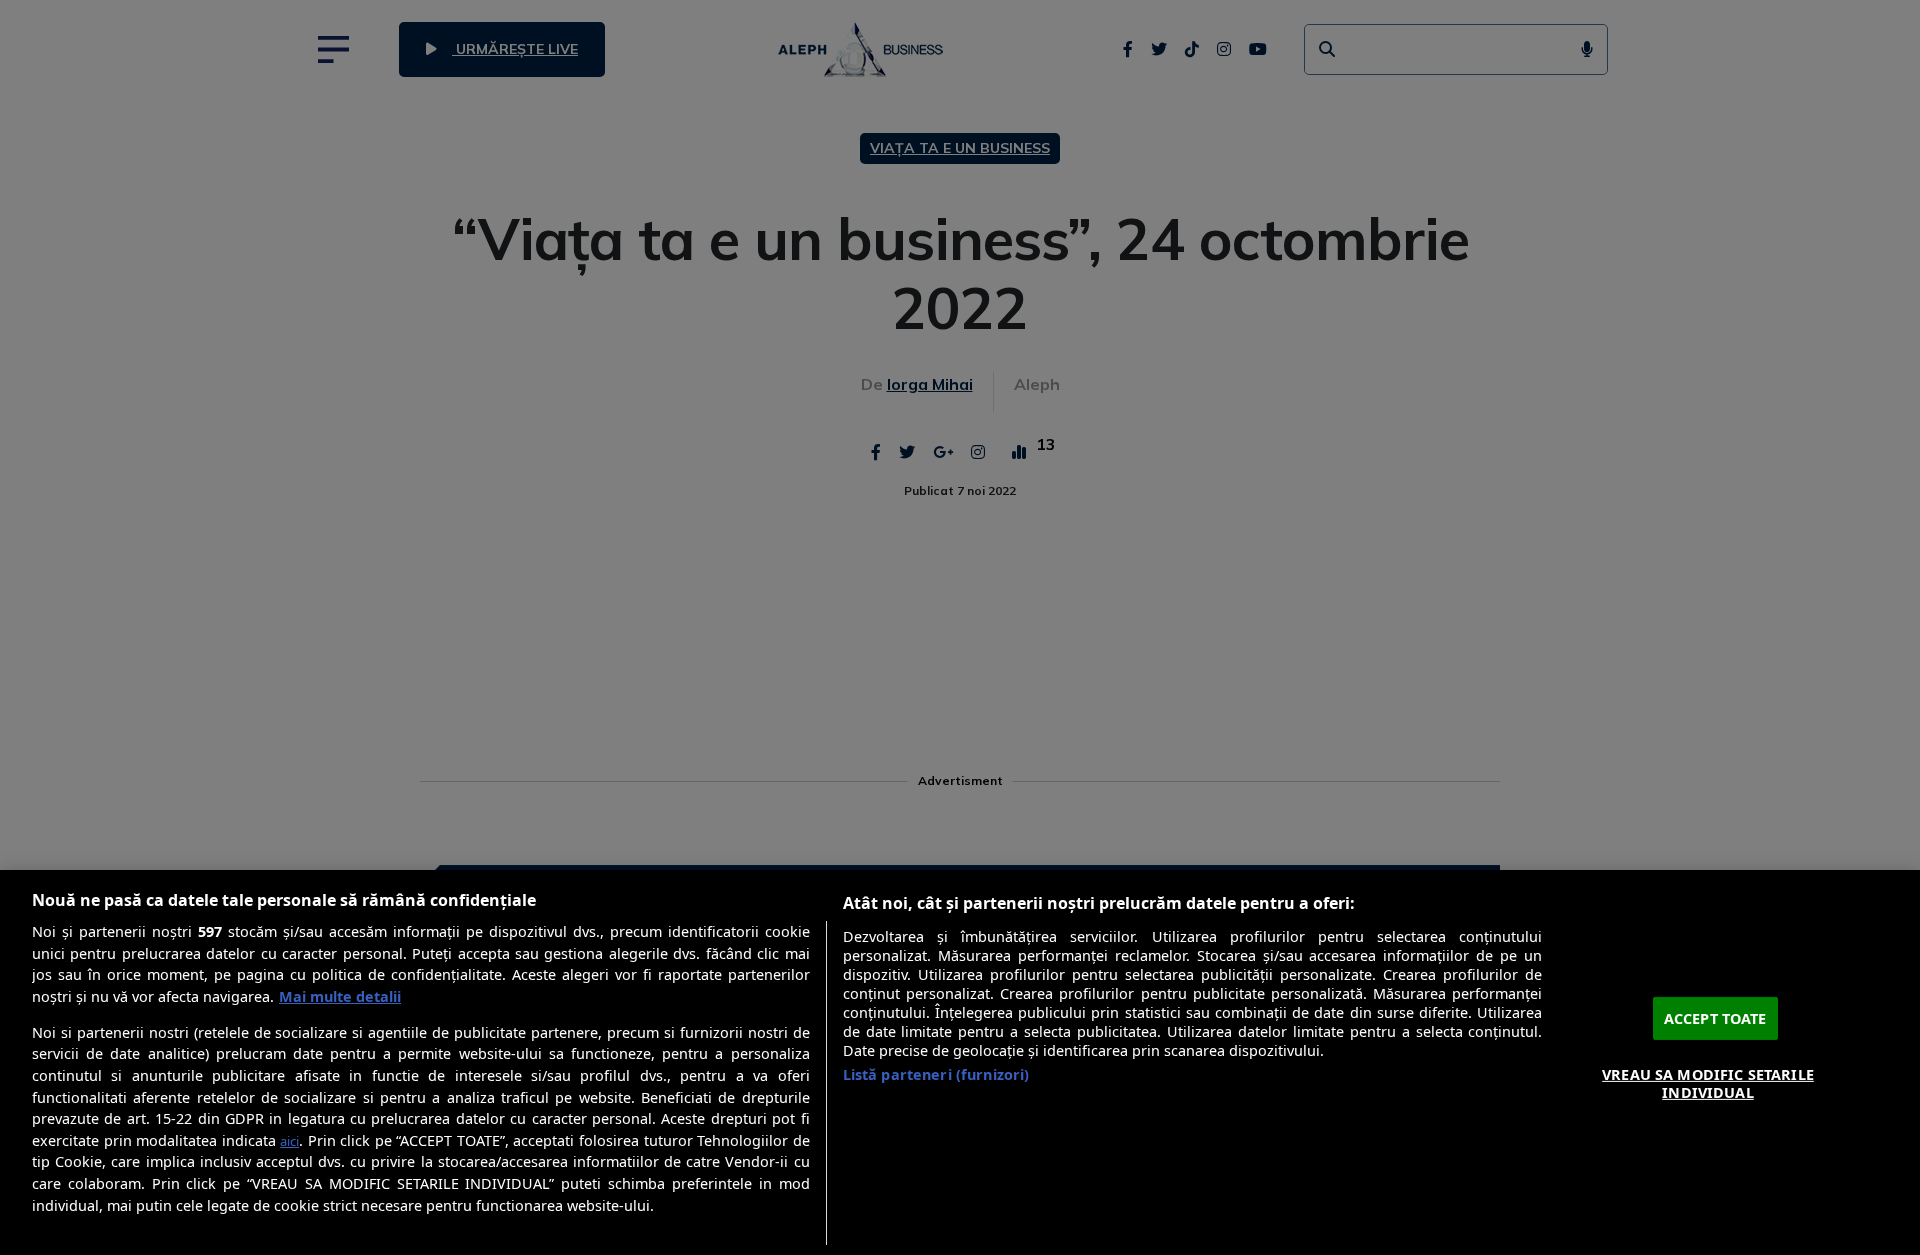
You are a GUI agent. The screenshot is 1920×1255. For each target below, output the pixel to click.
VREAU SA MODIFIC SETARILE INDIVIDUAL (1708, 1083)
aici (289, 1141)
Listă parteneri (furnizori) (936, 1074)
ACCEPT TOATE (1715, 1017)
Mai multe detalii (340, 996)
